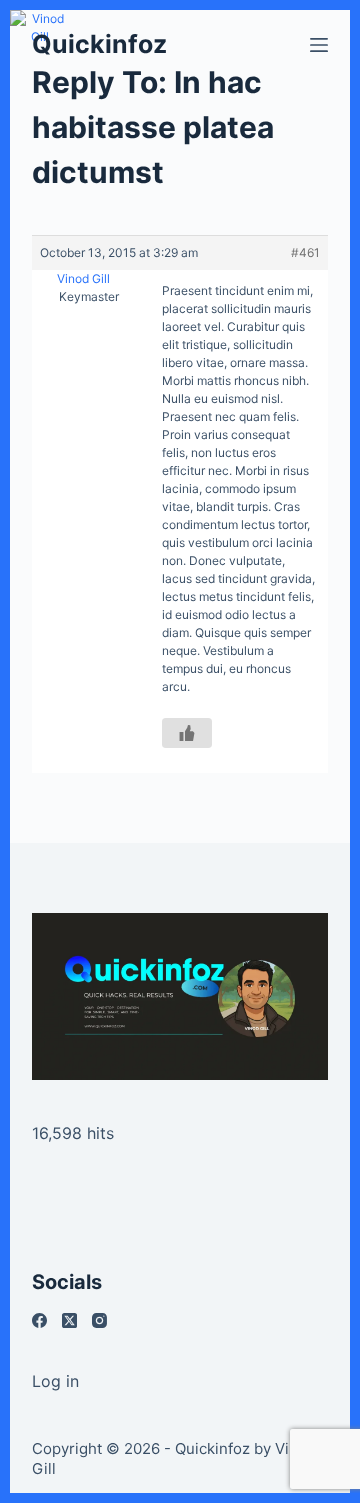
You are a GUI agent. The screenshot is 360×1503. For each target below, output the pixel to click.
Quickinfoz (99, 44)
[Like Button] (187, 733)
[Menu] (319, 45)
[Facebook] (39, 1320)
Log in (55, 1381)
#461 (305, 252)
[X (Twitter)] (69, 1320)
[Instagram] (99, 1320)
